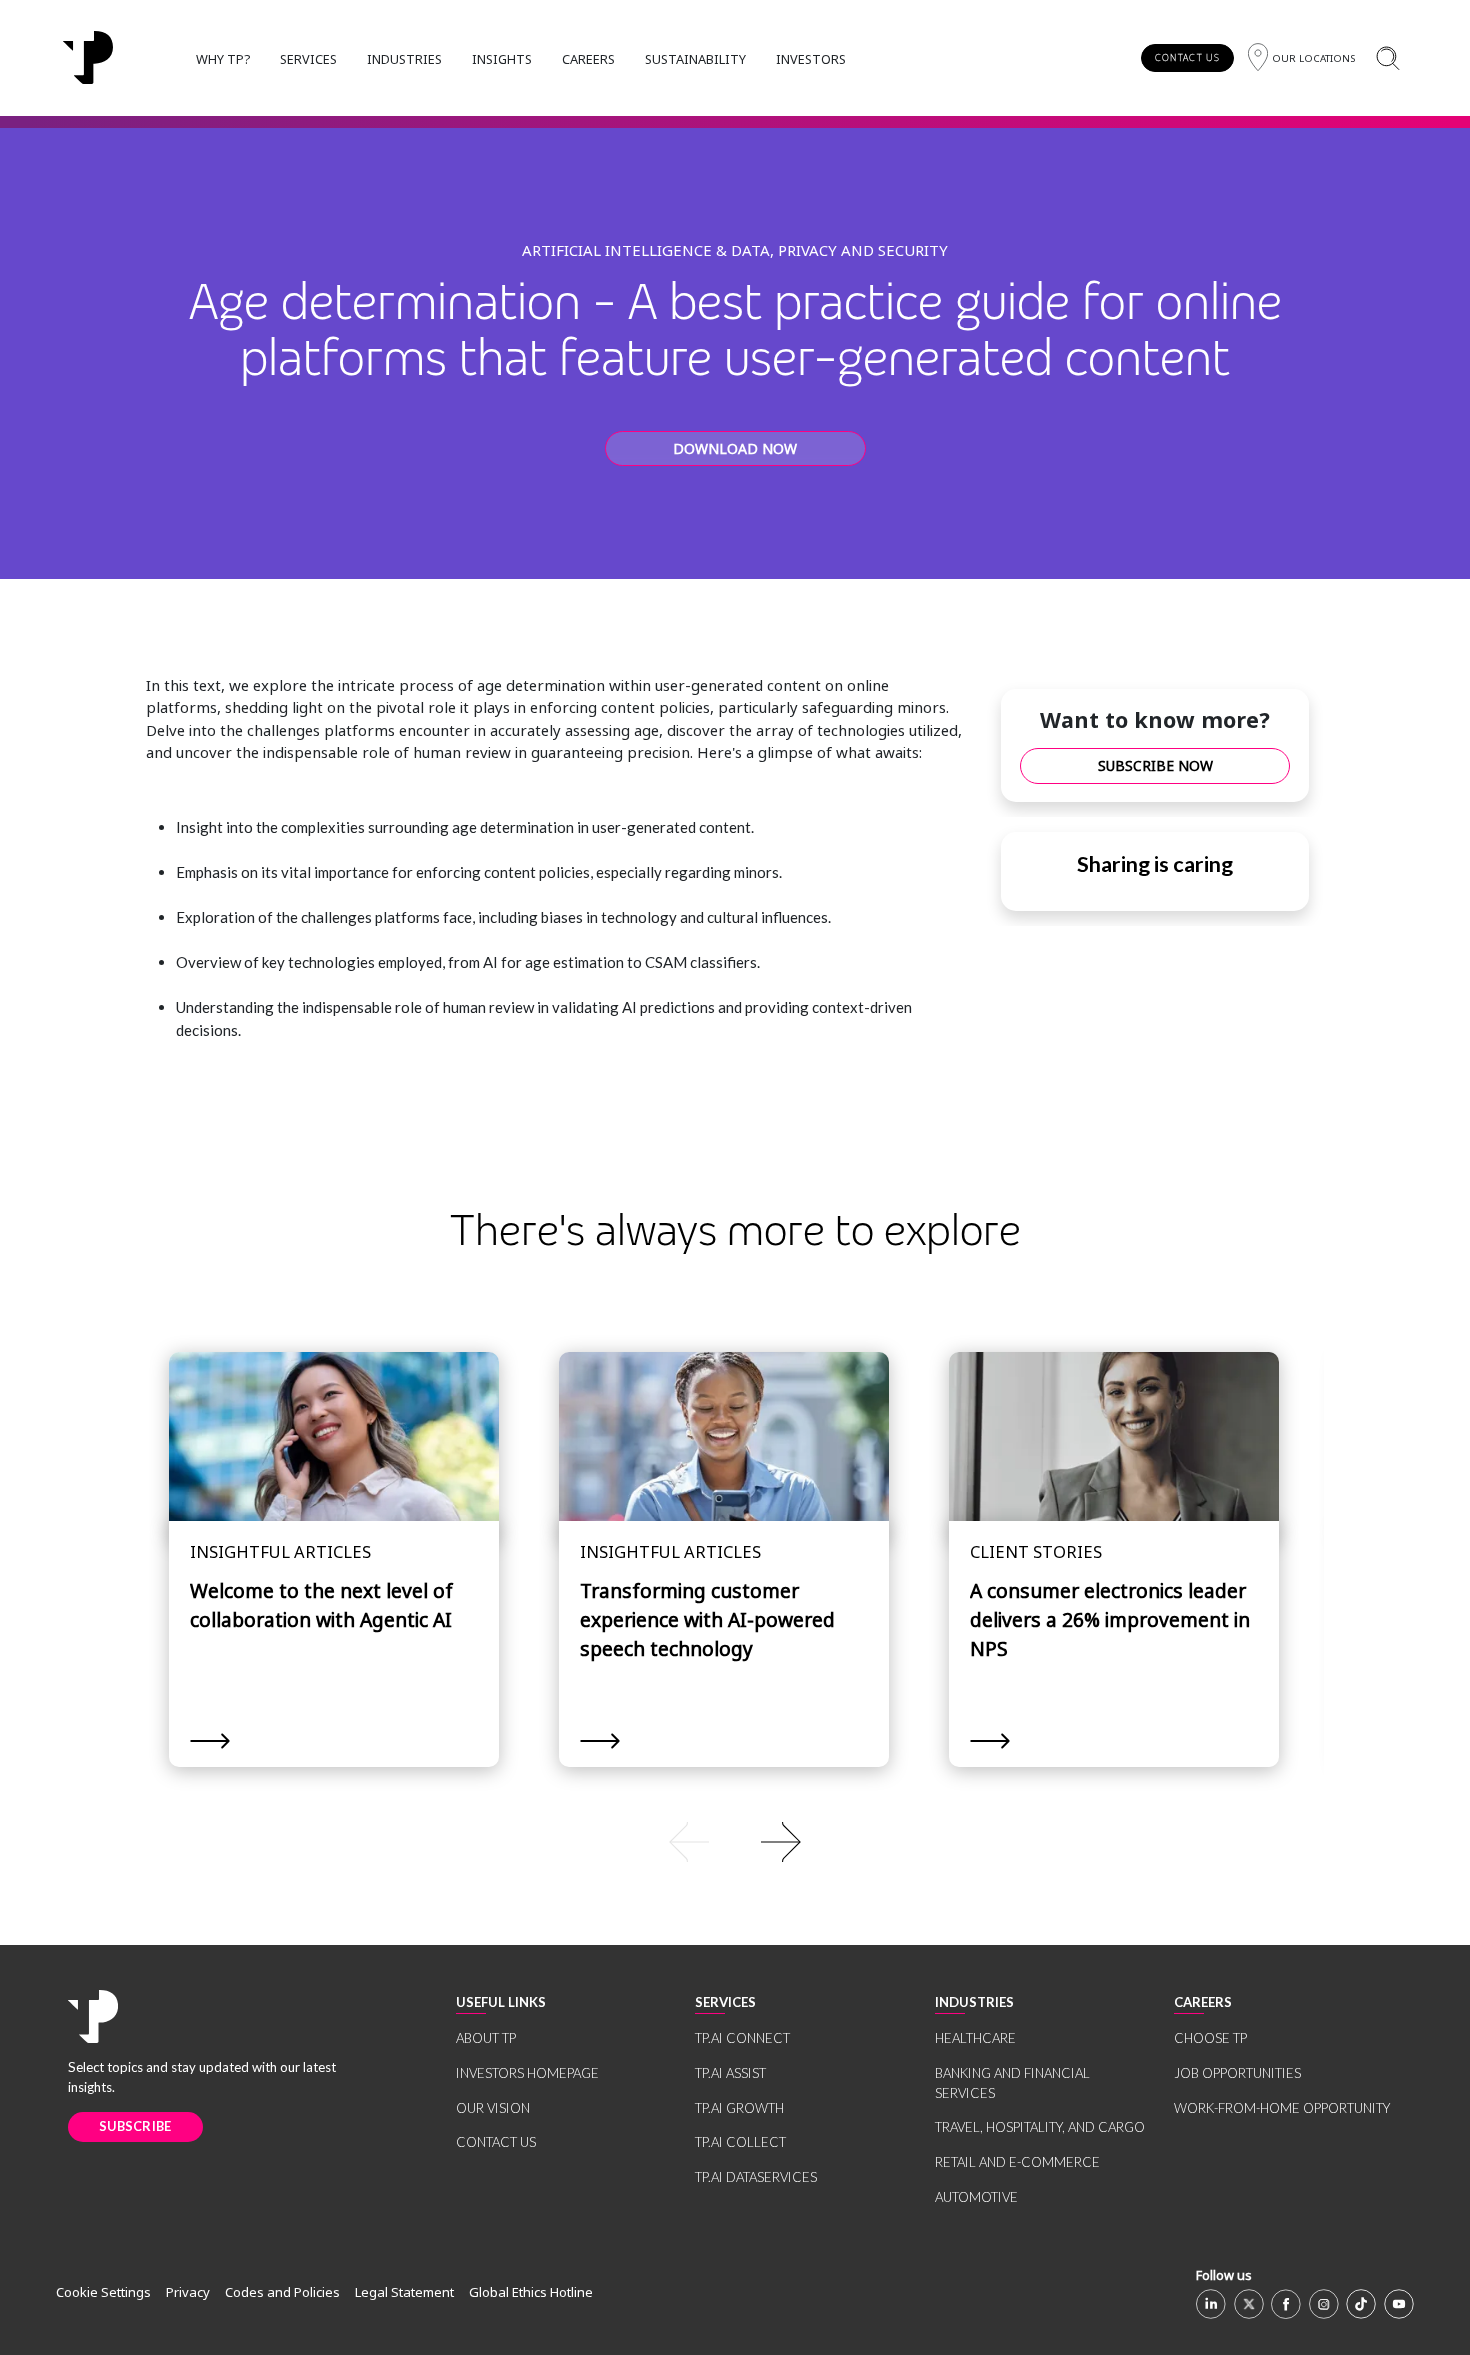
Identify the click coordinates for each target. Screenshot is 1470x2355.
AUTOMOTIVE (976, 2197)
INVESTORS (811, 59)
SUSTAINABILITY (695, 59)
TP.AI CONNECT (742, 2038)
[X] (1249, 2304)
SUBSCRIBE (135, 2126)
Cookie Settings (103, 2292)
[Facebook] (1286, 2304)
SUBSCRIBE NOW (1155, 765)
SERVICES (308, 59)
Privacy (188, 2292)
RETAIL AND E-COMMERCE (1017, 2162)
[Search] (1387, 57)
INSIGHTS (502, 59)
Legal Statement (404, 2292)
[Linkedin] (1211, 2304)
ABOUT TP (486, 2038)
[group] (735, 1840)
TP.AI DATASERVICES (756, 2177)
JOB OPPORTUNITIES (1237, 2073)
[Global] (88, 58)
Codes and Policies (282, 2292)
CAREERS (588, 59)
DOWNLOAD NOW (735, 448)
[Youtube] (1399, 2304)
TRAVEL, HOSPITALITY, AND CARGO (1040, 2127)
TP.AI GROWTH (739, 2108)
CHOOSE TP (1210, 2038)
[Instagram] (1324, 2304)
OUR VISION (493, 2108)
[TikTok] (1361, 2304)
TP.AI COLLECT (740, 2142)
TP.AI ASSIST (730, 2073)
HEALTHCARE (975, 2038)
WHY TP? (223, 59)
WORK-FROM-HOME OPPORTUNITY (1282, 2108)
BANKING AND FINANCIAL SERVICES (1012, 2083)
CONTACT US (1187, 57)
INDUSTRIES (404, 59)
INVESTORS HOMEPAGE (527, 2073)
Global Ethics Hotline (531, 2292)
